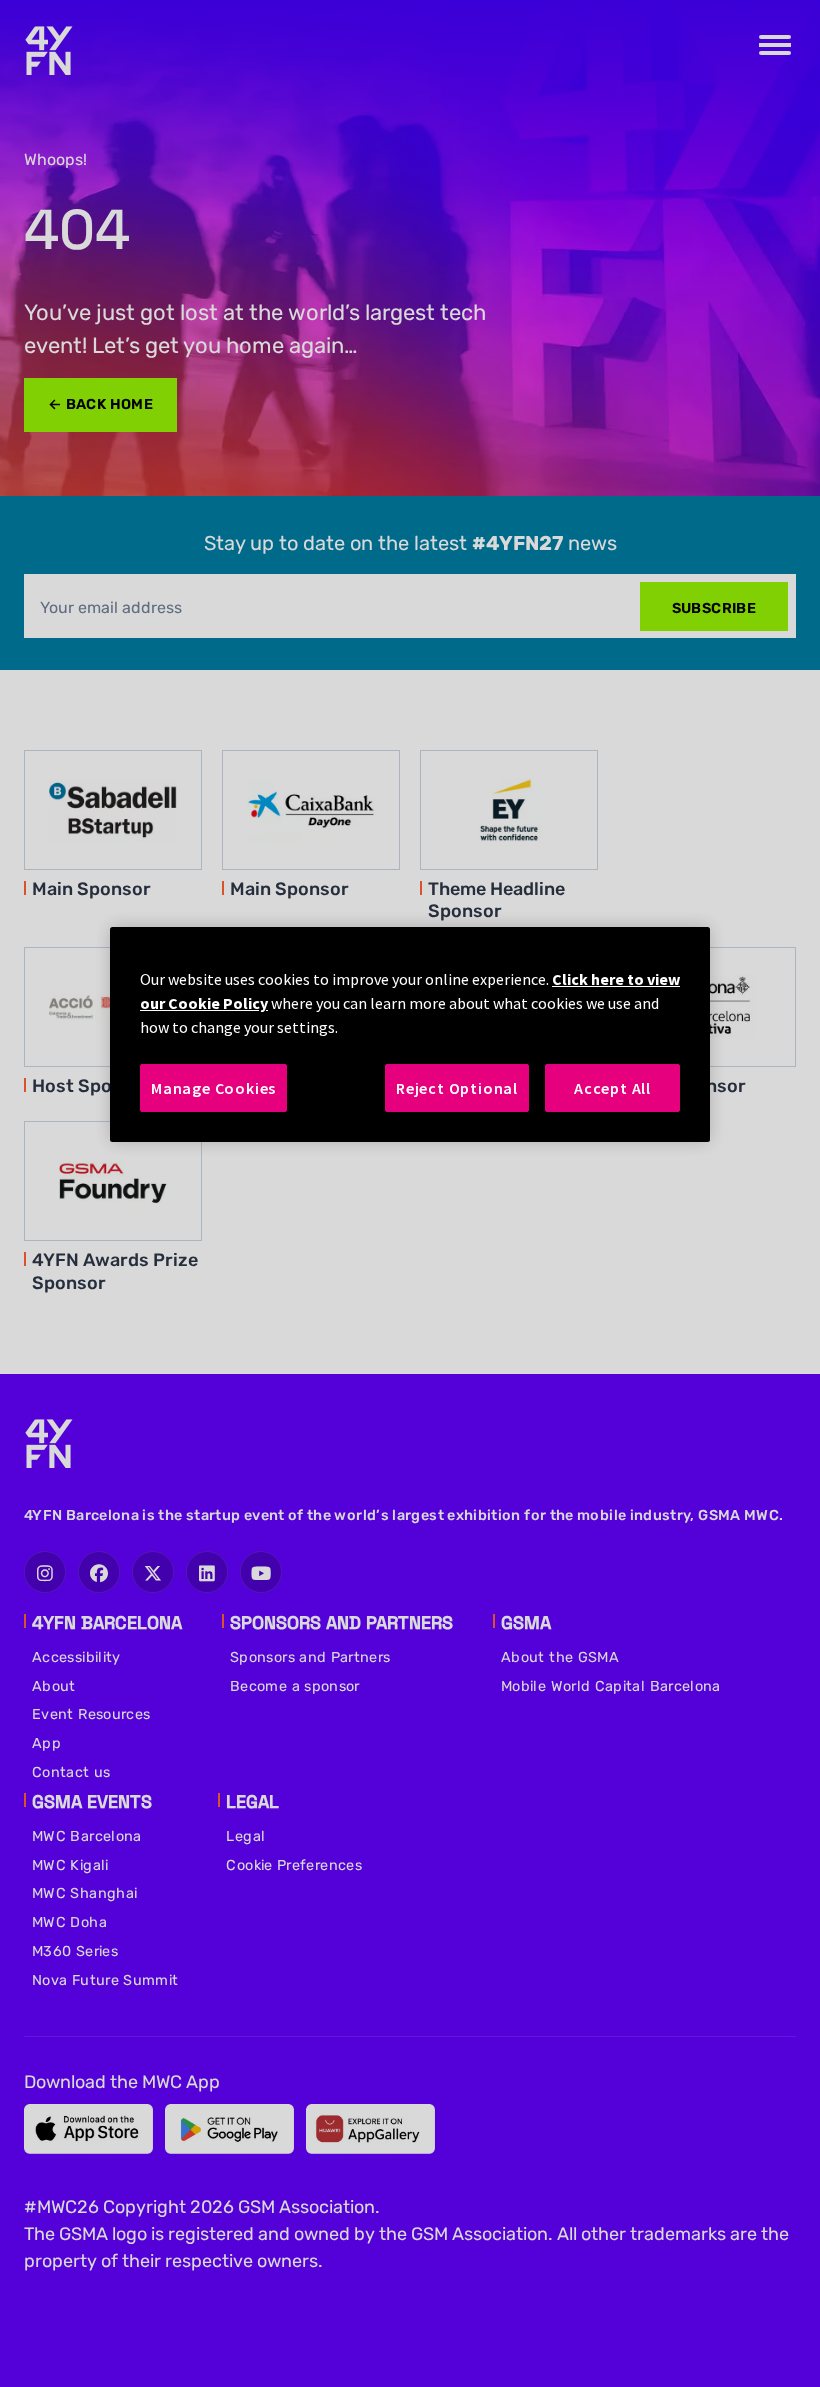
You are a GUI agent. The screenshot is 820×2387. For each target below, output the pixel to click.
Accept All (612, 1088)
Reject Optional (457, 1088)
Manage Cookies (213, 1088)
